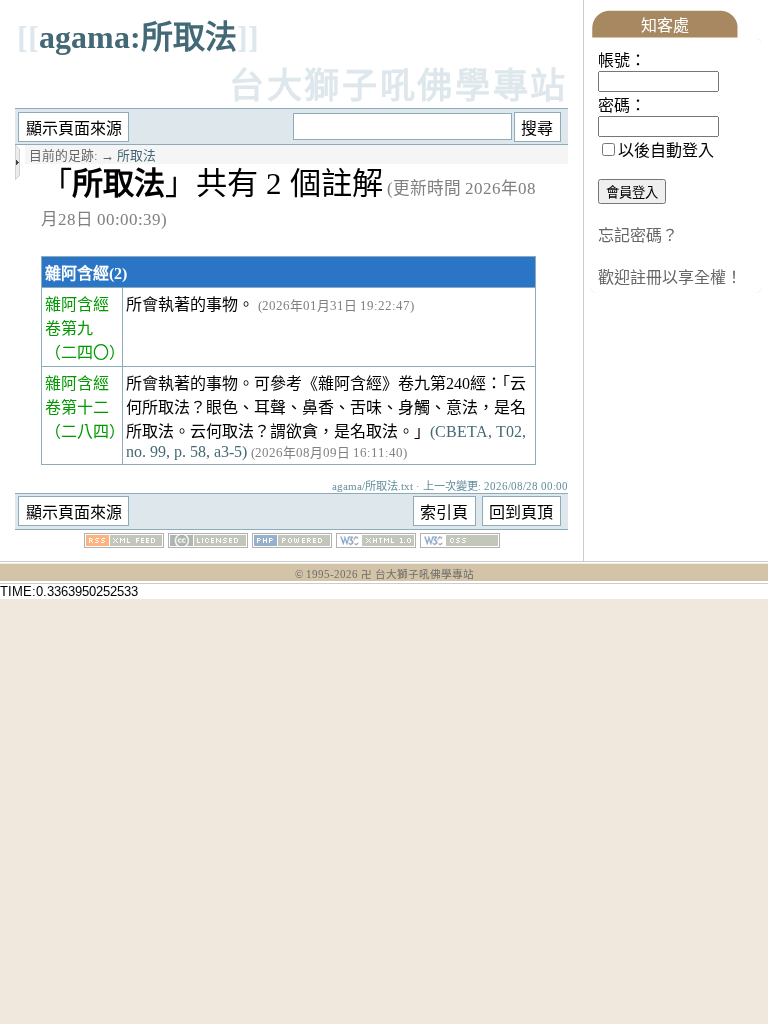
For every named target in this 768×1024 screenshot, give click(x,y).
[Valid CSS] (460, 542)
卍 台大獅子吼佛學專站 (417, 574)
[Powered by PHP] (292, 542)
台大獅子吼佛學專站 (398, 86)
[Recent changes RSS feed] (124, 542)
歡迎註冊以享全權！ (670, 277)
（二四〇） (85, 352)
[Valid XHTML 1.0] (376, 542)
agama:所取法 (138, 37)
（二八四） (85, 431)
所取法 (136, 156)
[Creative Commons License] (208, 542)
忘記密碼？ (638, 235)
